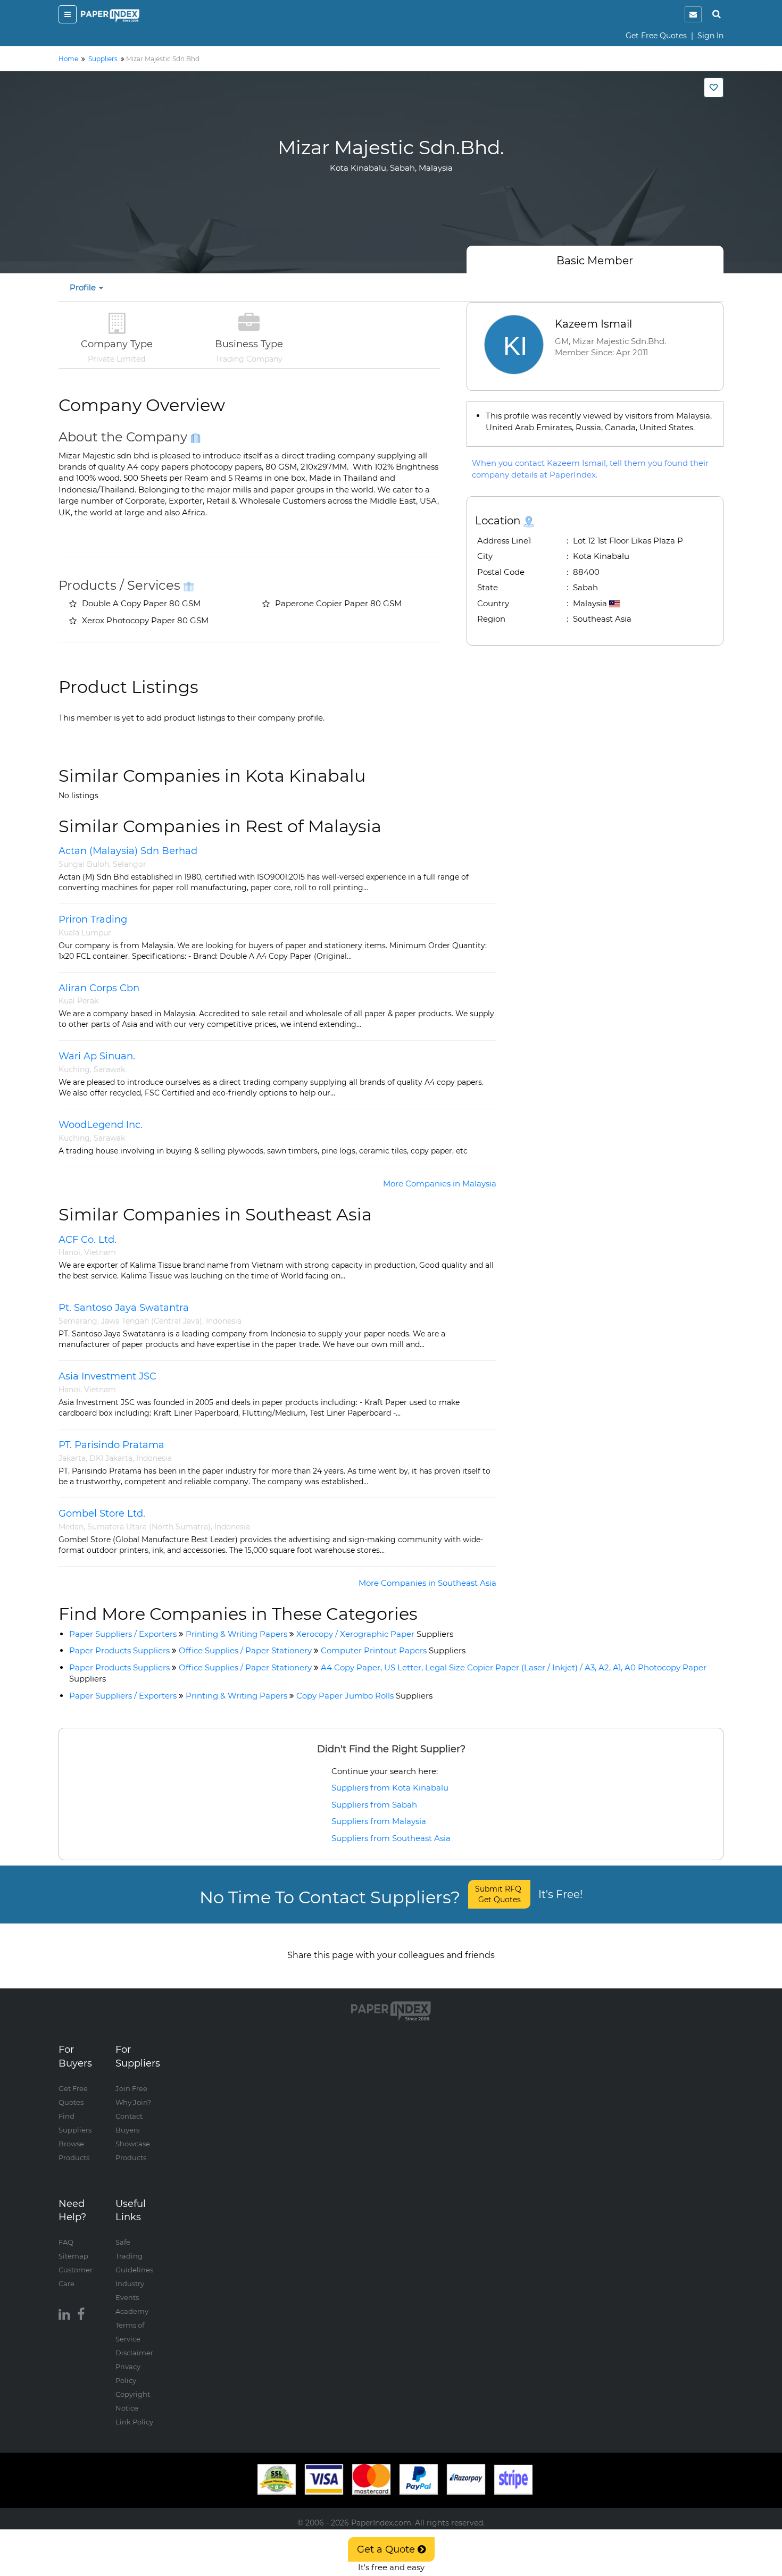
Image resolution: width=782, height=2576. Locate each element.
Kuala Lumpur (85, 933)
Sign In (710, 36)
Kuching (74, 1069)
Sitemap (73, 2256)
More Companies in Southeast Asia (427, 1583)
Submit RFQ (499, 1894)
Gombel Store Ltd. (102, 1513)
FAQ (66, 2242)
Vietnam (100, 1252)
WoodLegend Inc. (101, 1125)
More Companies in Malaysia (440, 1184)
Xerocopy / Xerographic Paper (375, 1634)
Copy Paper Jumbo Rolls (364, 1696)
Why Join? (133, 2102)
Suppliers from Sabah (374, 1805)
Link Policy (134, 2422)
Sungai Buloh (84, 864)
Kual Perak (78, 1001)
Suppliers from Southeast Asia (391, 1838)
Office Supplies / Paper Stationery (245, 1650)
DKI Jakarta (111, 1458)
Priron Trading (93, 919)
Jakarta (72, 1458)
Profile (84, 287)
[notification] (693, 14)
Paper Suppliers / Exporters (123, 1634)
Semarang (78, 1321)
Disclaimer (134, 2353)
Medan (71, 1527)
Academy (132, 2311)
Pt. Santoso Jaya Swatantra (124, 1308)
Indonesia (224, 1321)
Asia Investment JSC (107, 1376)
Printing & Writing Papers (236, 1634)
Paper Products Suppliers (119, 1650)
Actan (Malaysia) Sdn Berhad (128, 851)
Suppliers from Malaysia (379, 1821)
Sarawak (109, 1069)
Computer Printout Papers (393, 1650)
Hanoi (69, 1252)
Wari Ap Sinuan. (97, 1056)
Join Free (131, 2088)
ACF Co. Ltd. (88, 1240)
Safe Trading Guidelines (134, 2256)
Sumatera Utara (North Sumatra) (149, 1527)
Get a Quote (387, 2549)
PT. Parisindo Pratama (111, 1445)
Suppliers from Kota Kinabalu (390, 1788)
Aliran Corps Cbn (99, 988)
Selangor (130, 864)
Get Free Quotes (656, 36)
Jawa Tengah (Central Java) (152, 1321)
